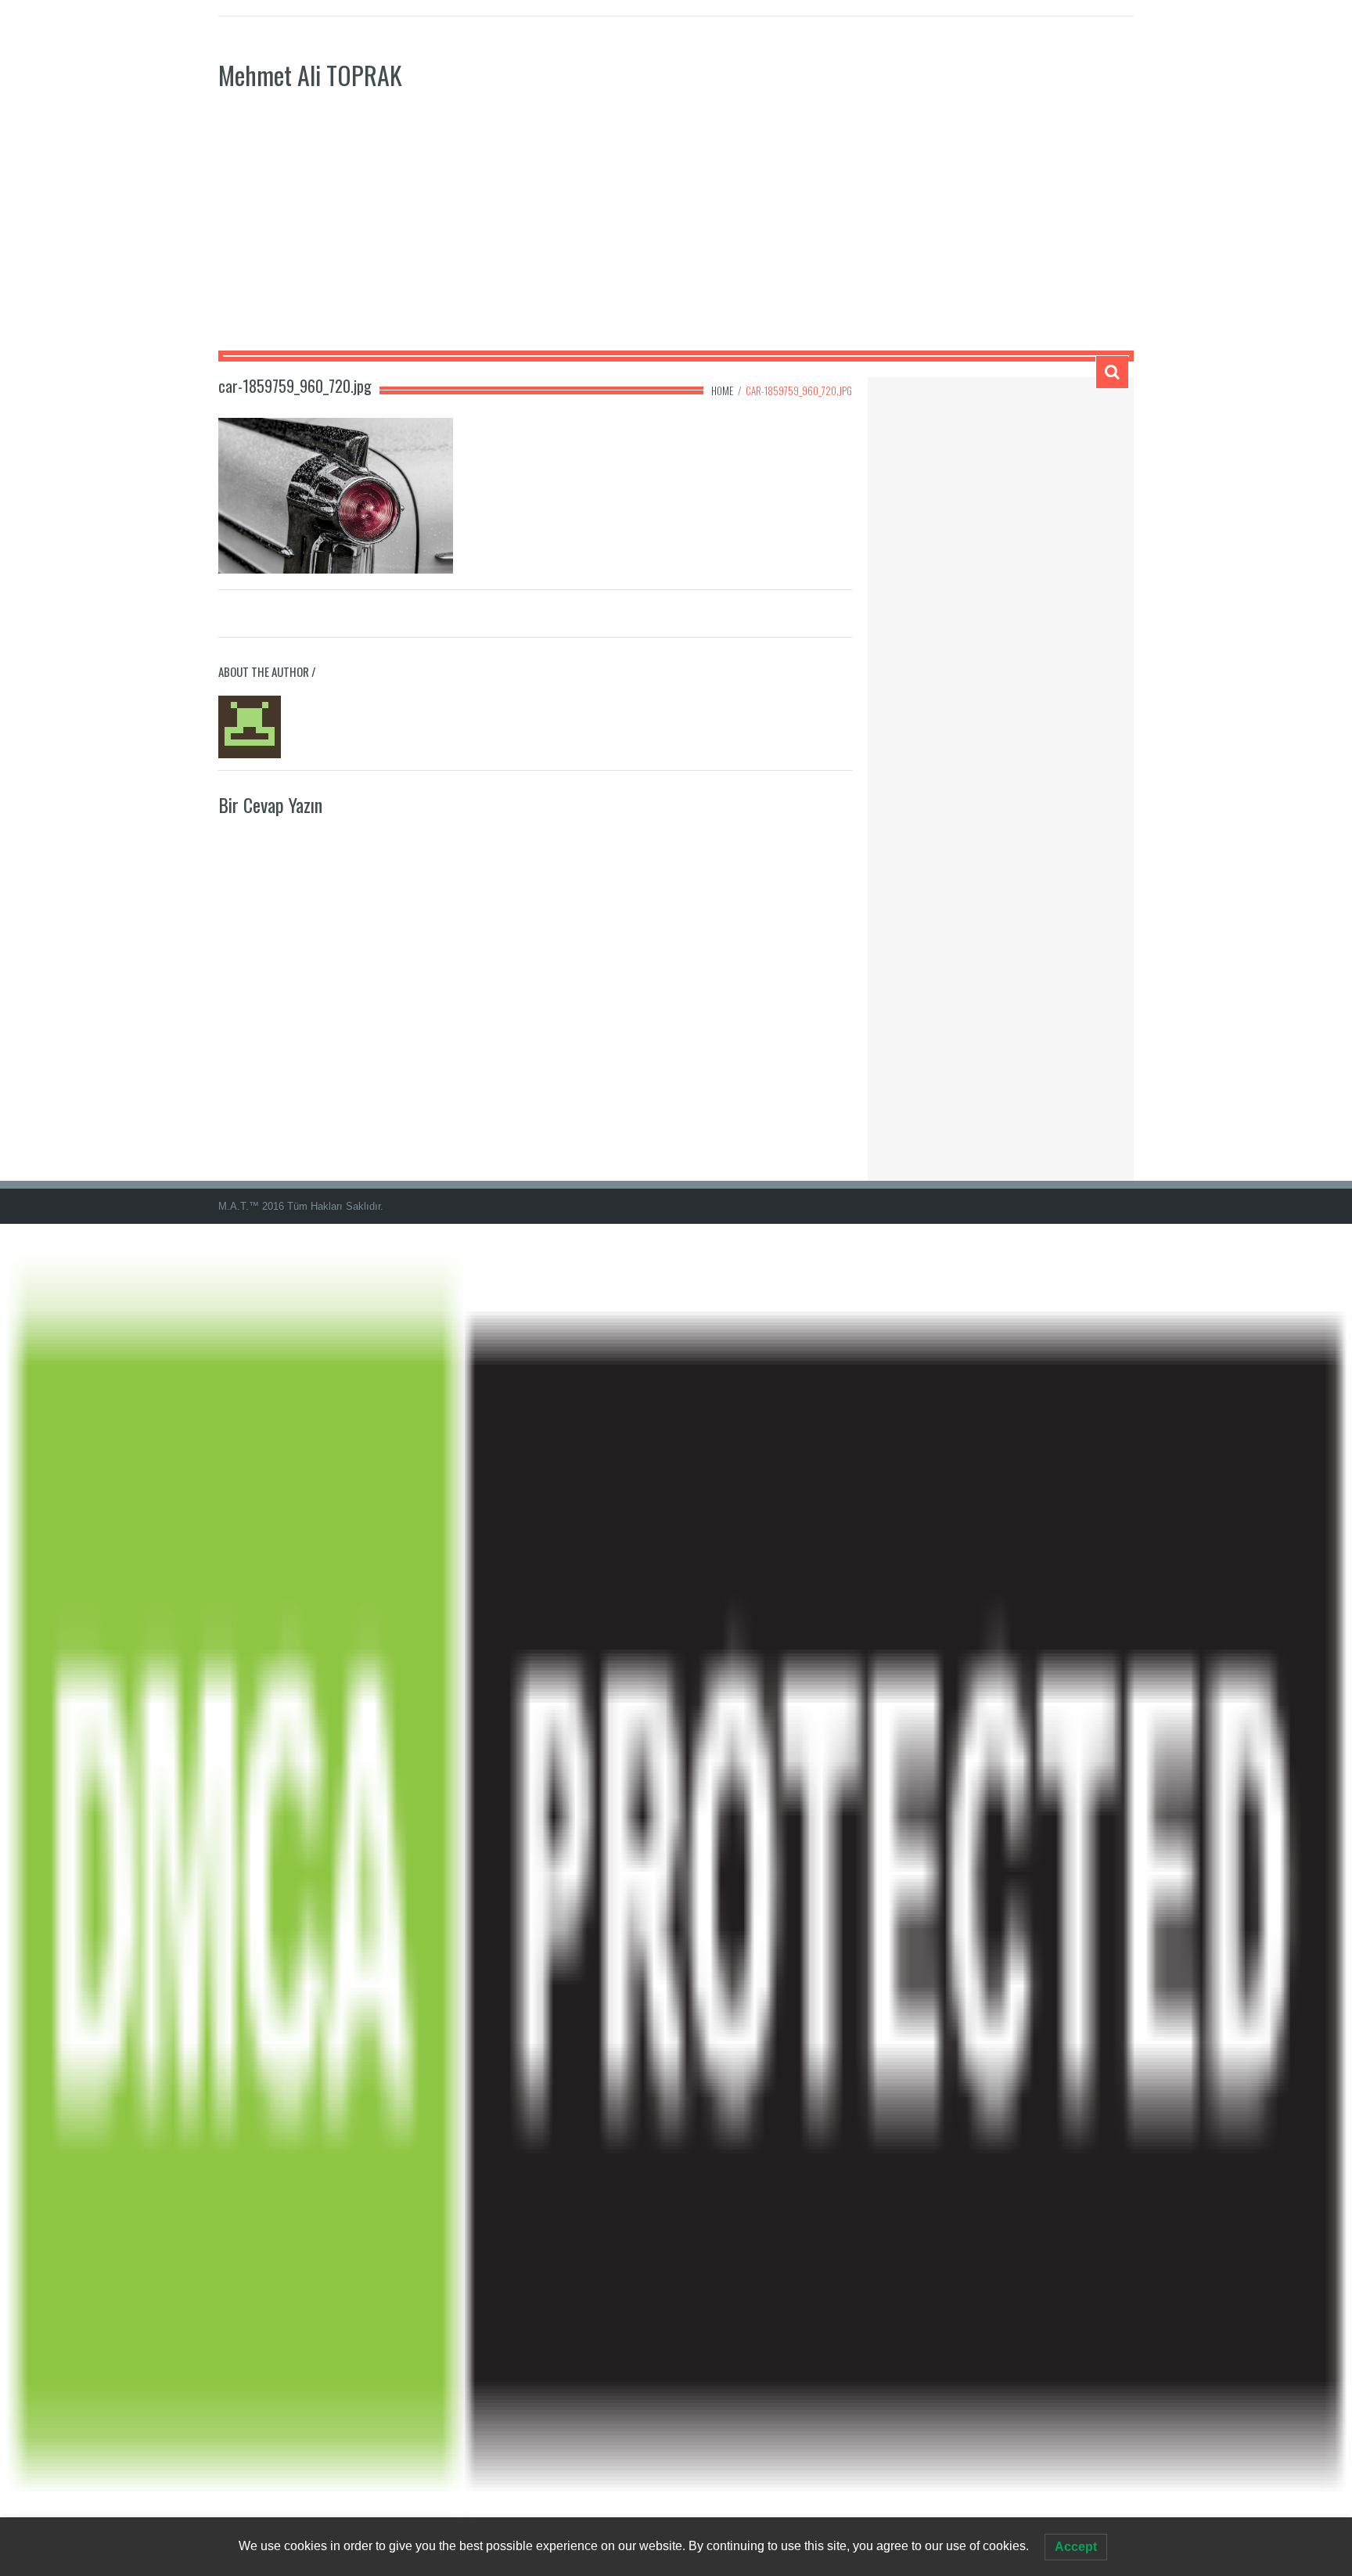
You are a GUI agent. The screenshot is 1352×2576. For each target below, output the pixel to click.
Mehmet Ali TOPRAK (310, 75)
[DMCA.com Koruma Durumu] (676, 1899)
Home (722, 390)
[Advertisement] (676, 233)
